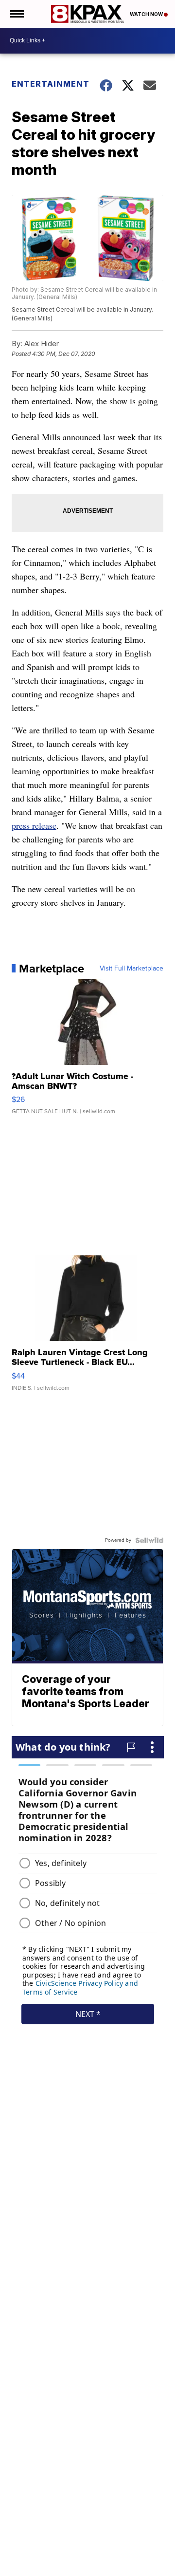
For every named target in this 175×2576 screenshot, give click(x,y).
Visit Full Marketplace (131, 969)
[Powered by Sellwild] (149, 1540)
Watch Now (147, 14)
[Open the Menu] (16, 14)
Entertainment (50, 84)
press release (34, 825)
